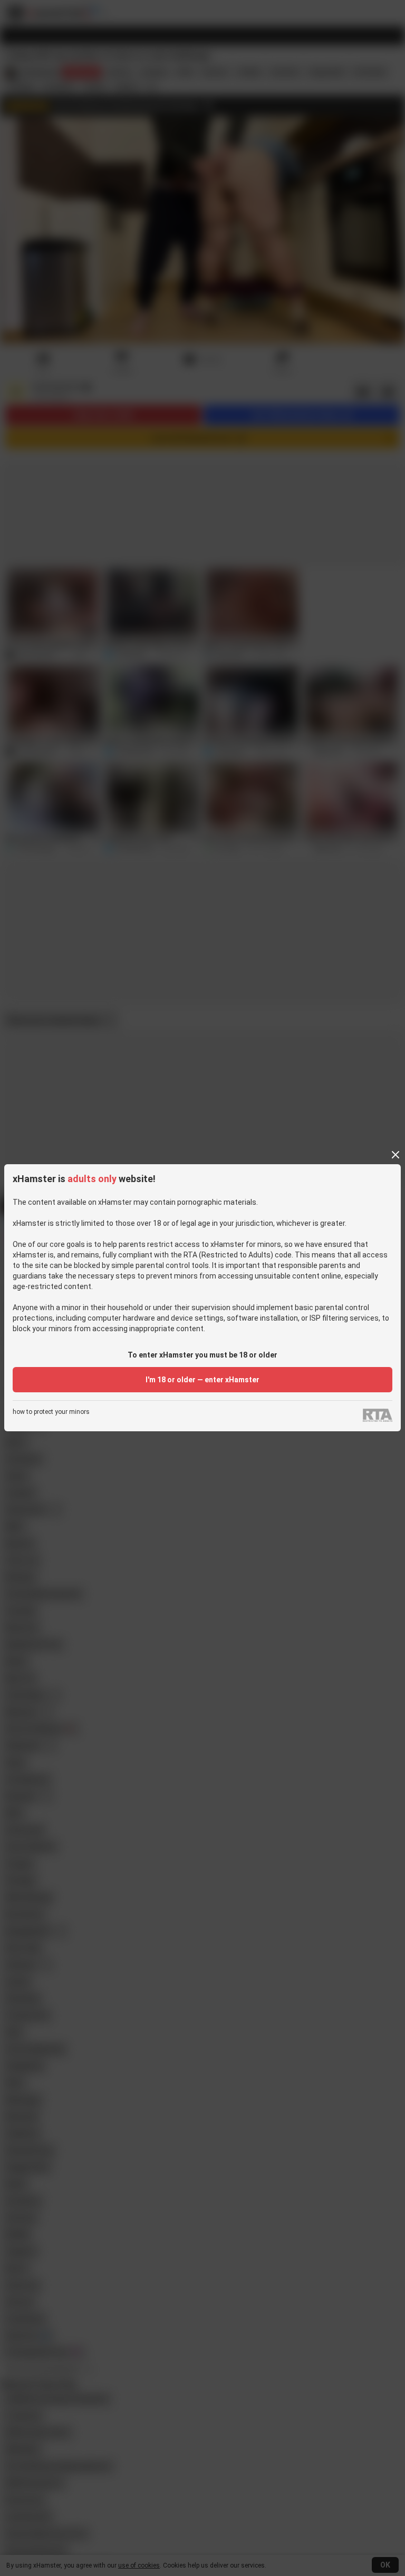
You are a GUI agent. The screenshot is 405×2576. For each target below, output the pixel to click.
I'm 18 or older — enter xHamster (202, 1380)
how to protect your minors (51, 1412)
